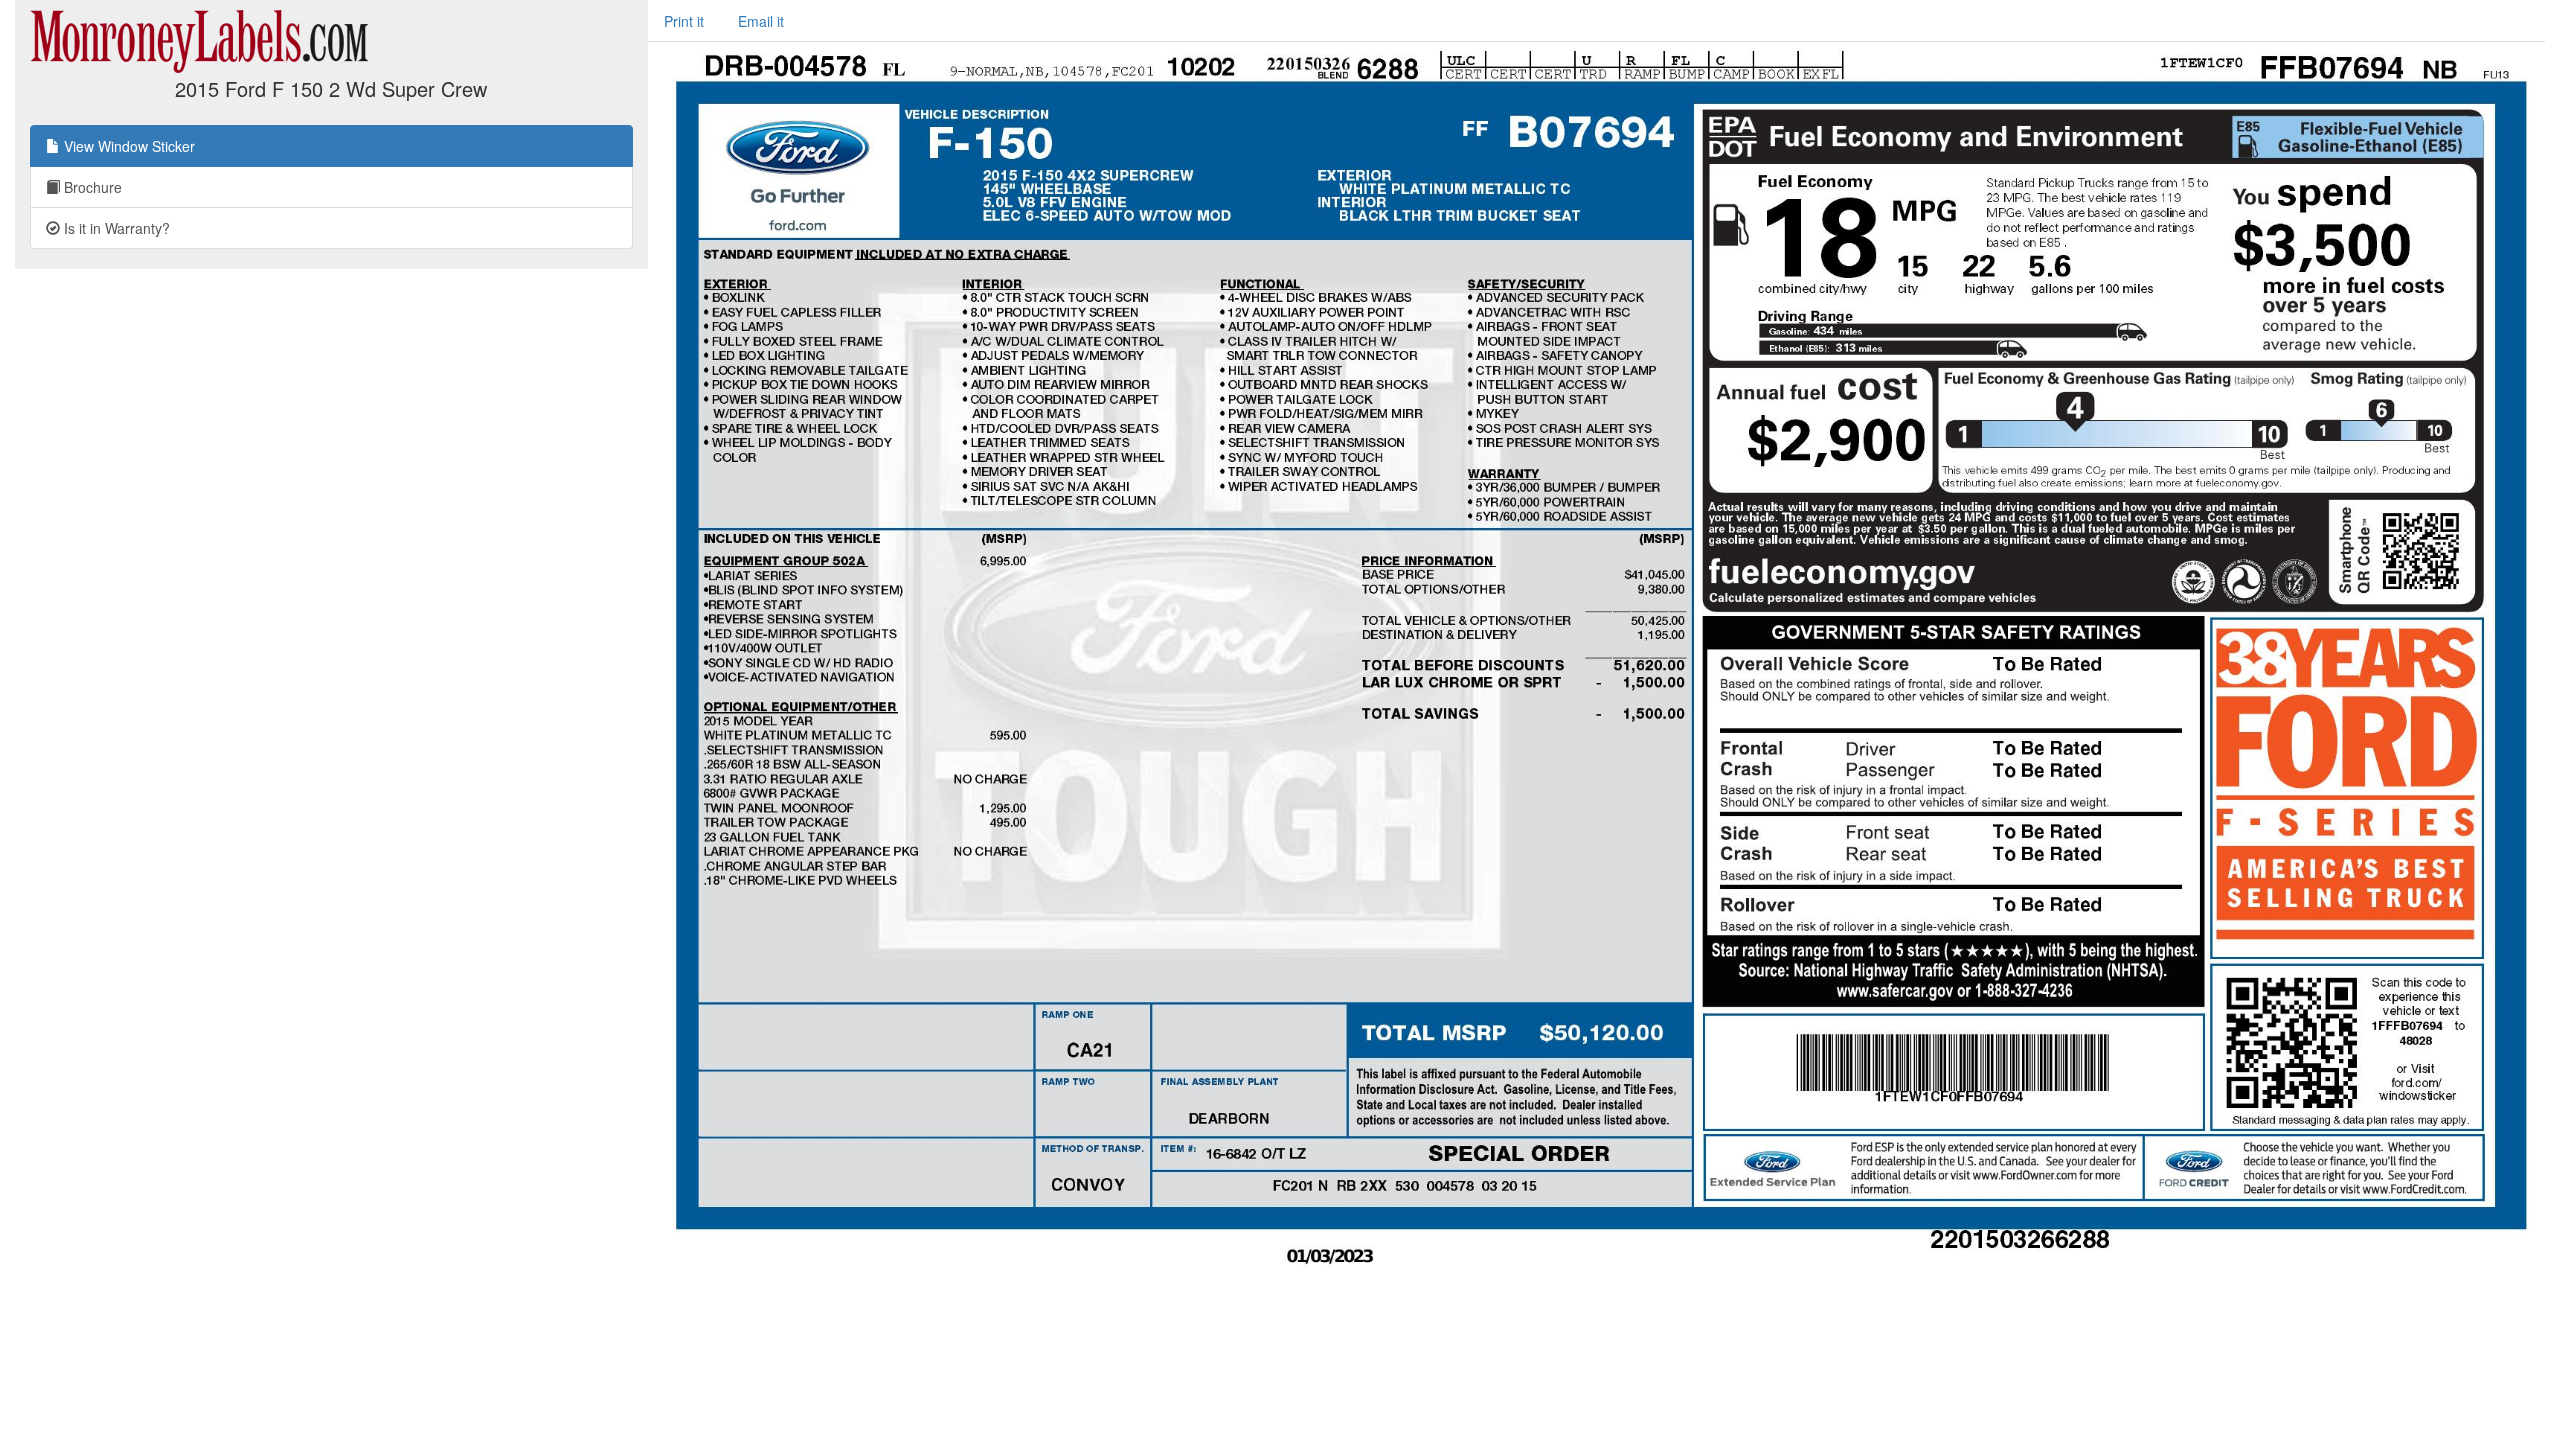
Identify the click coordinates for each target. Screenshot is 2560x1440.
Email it (761, 21)
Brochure (91, 187)
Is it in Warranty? (115, 228)
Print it (684, 21)
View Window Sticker (127, 146)
